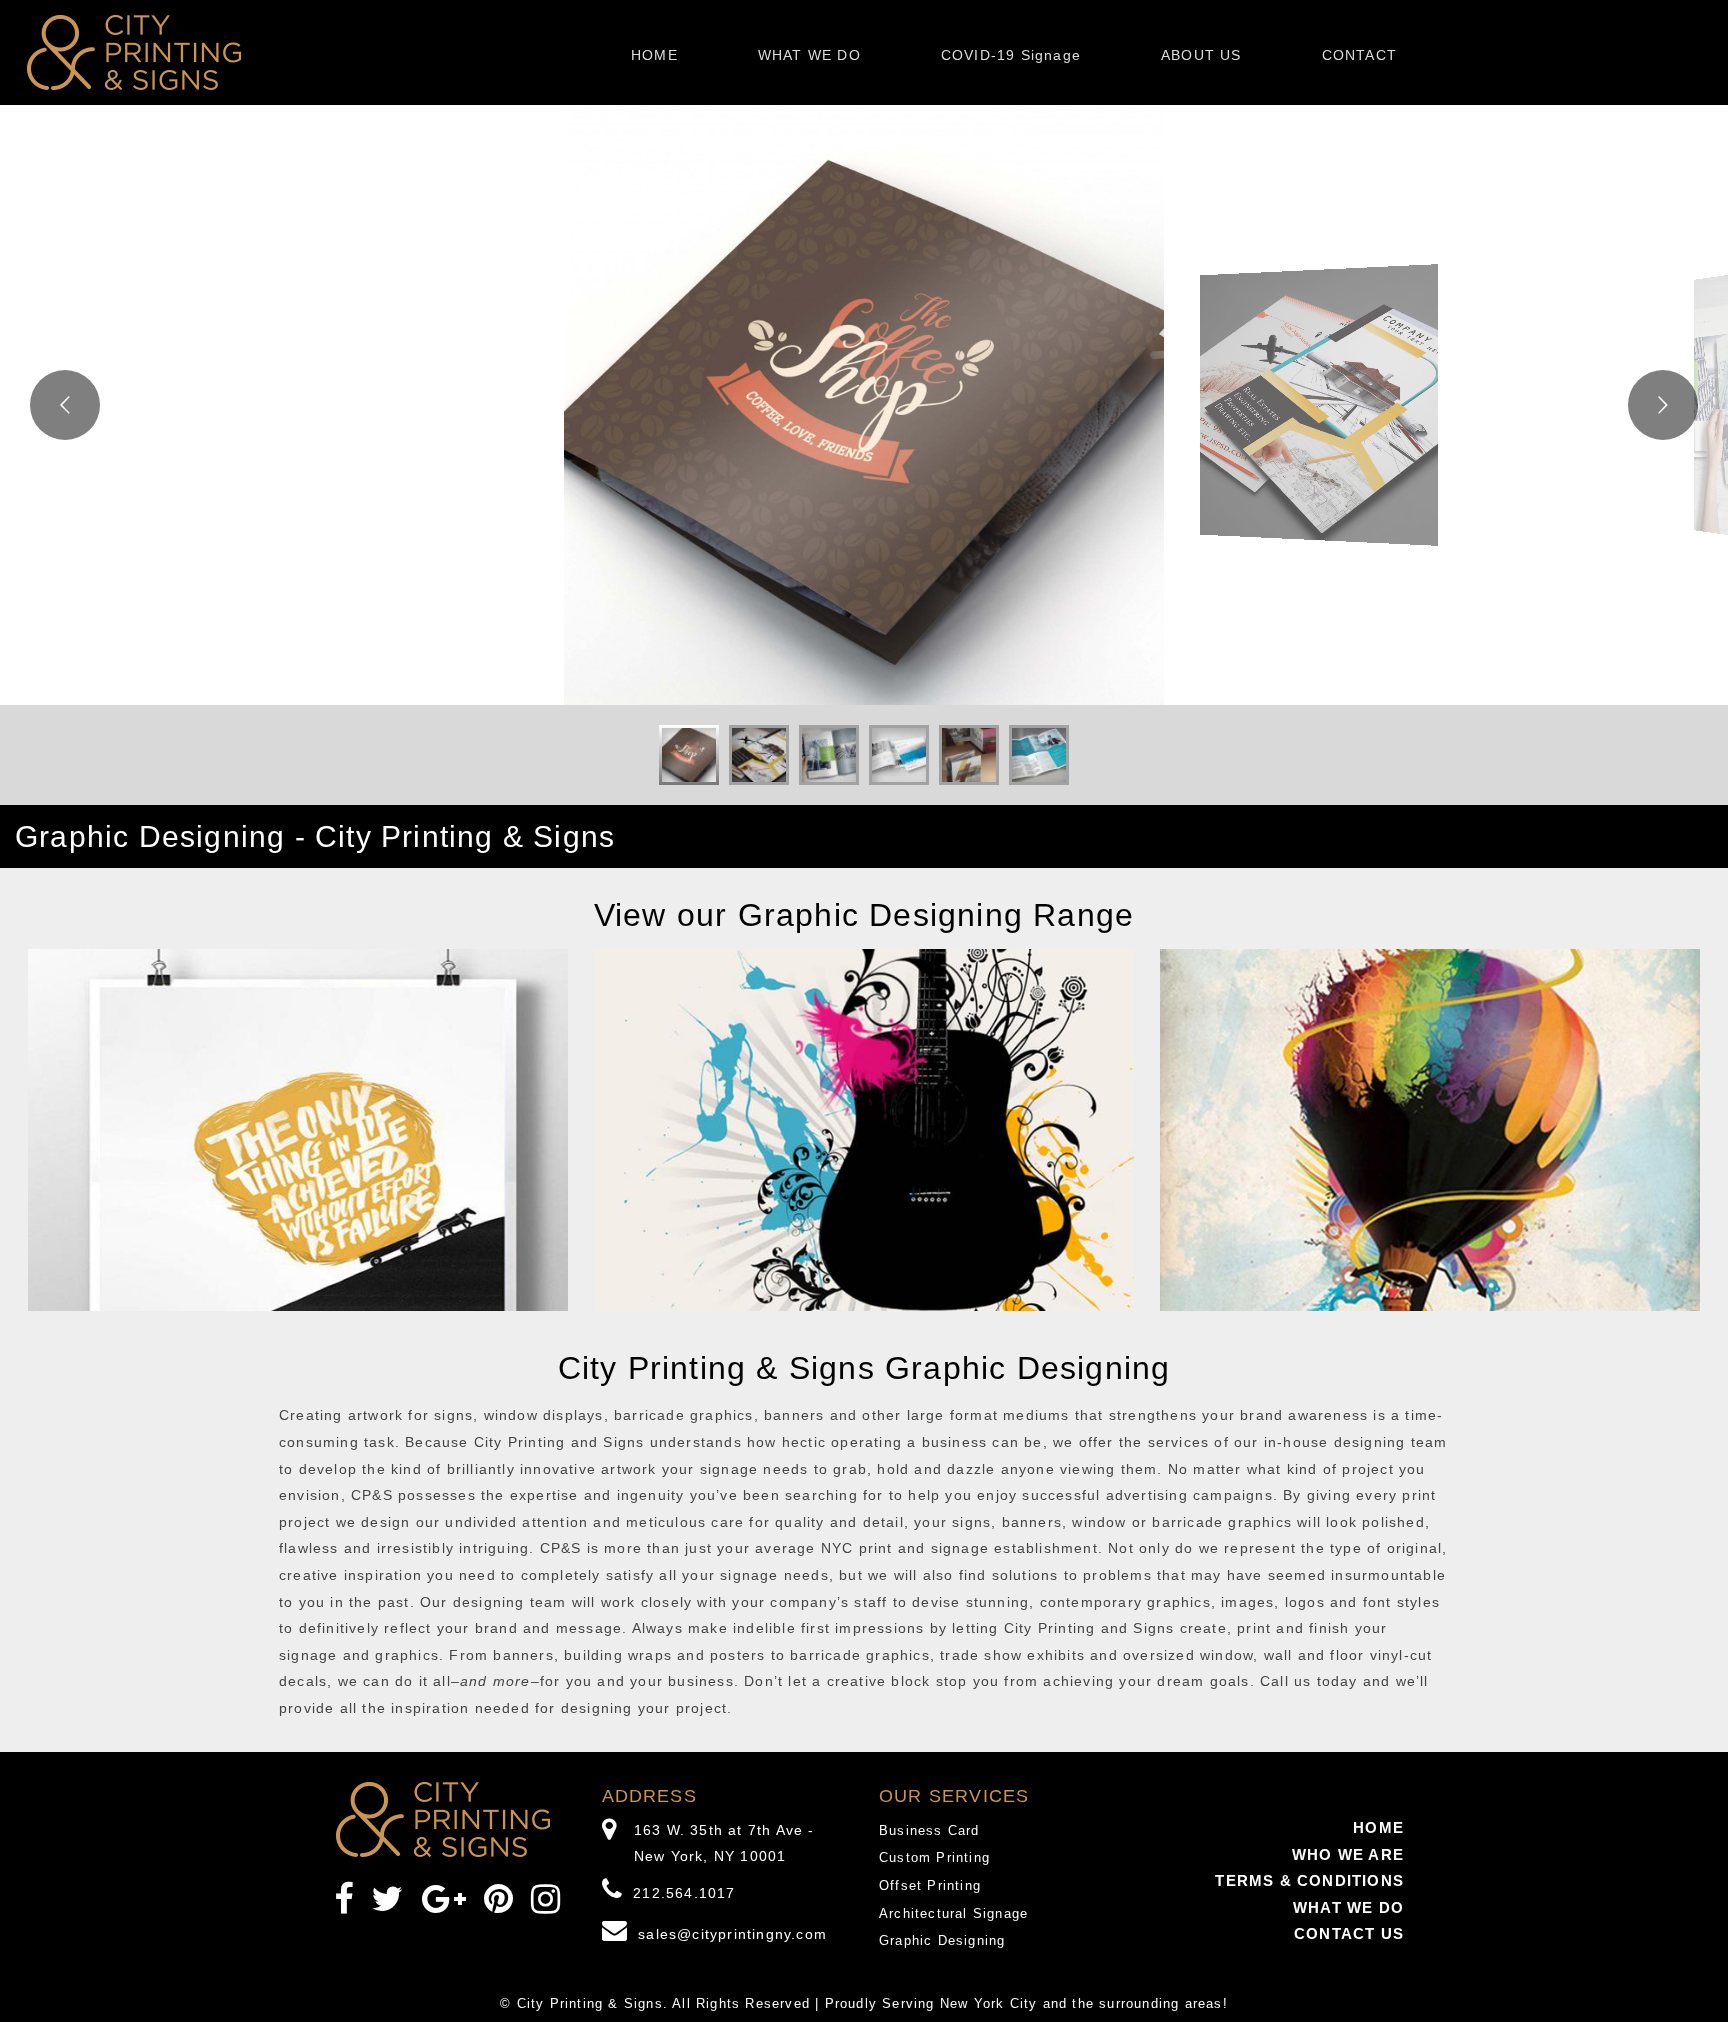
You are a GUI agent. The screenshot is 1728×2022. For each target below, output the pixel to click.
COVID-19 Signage (1011, 55)
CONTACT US (1349, 1933)
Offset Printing (930, 1885)
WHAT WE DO (809, 55)
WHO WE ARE (1348, 1854)
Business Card (929, 1830)
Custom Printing (934, 1857)
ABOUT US (1201, 55)
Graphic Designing (942, 1940)
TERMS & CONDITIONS (1309, 1880)
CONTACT (1359, 55)
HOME (654, 55)
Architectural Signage (953, 1913)
